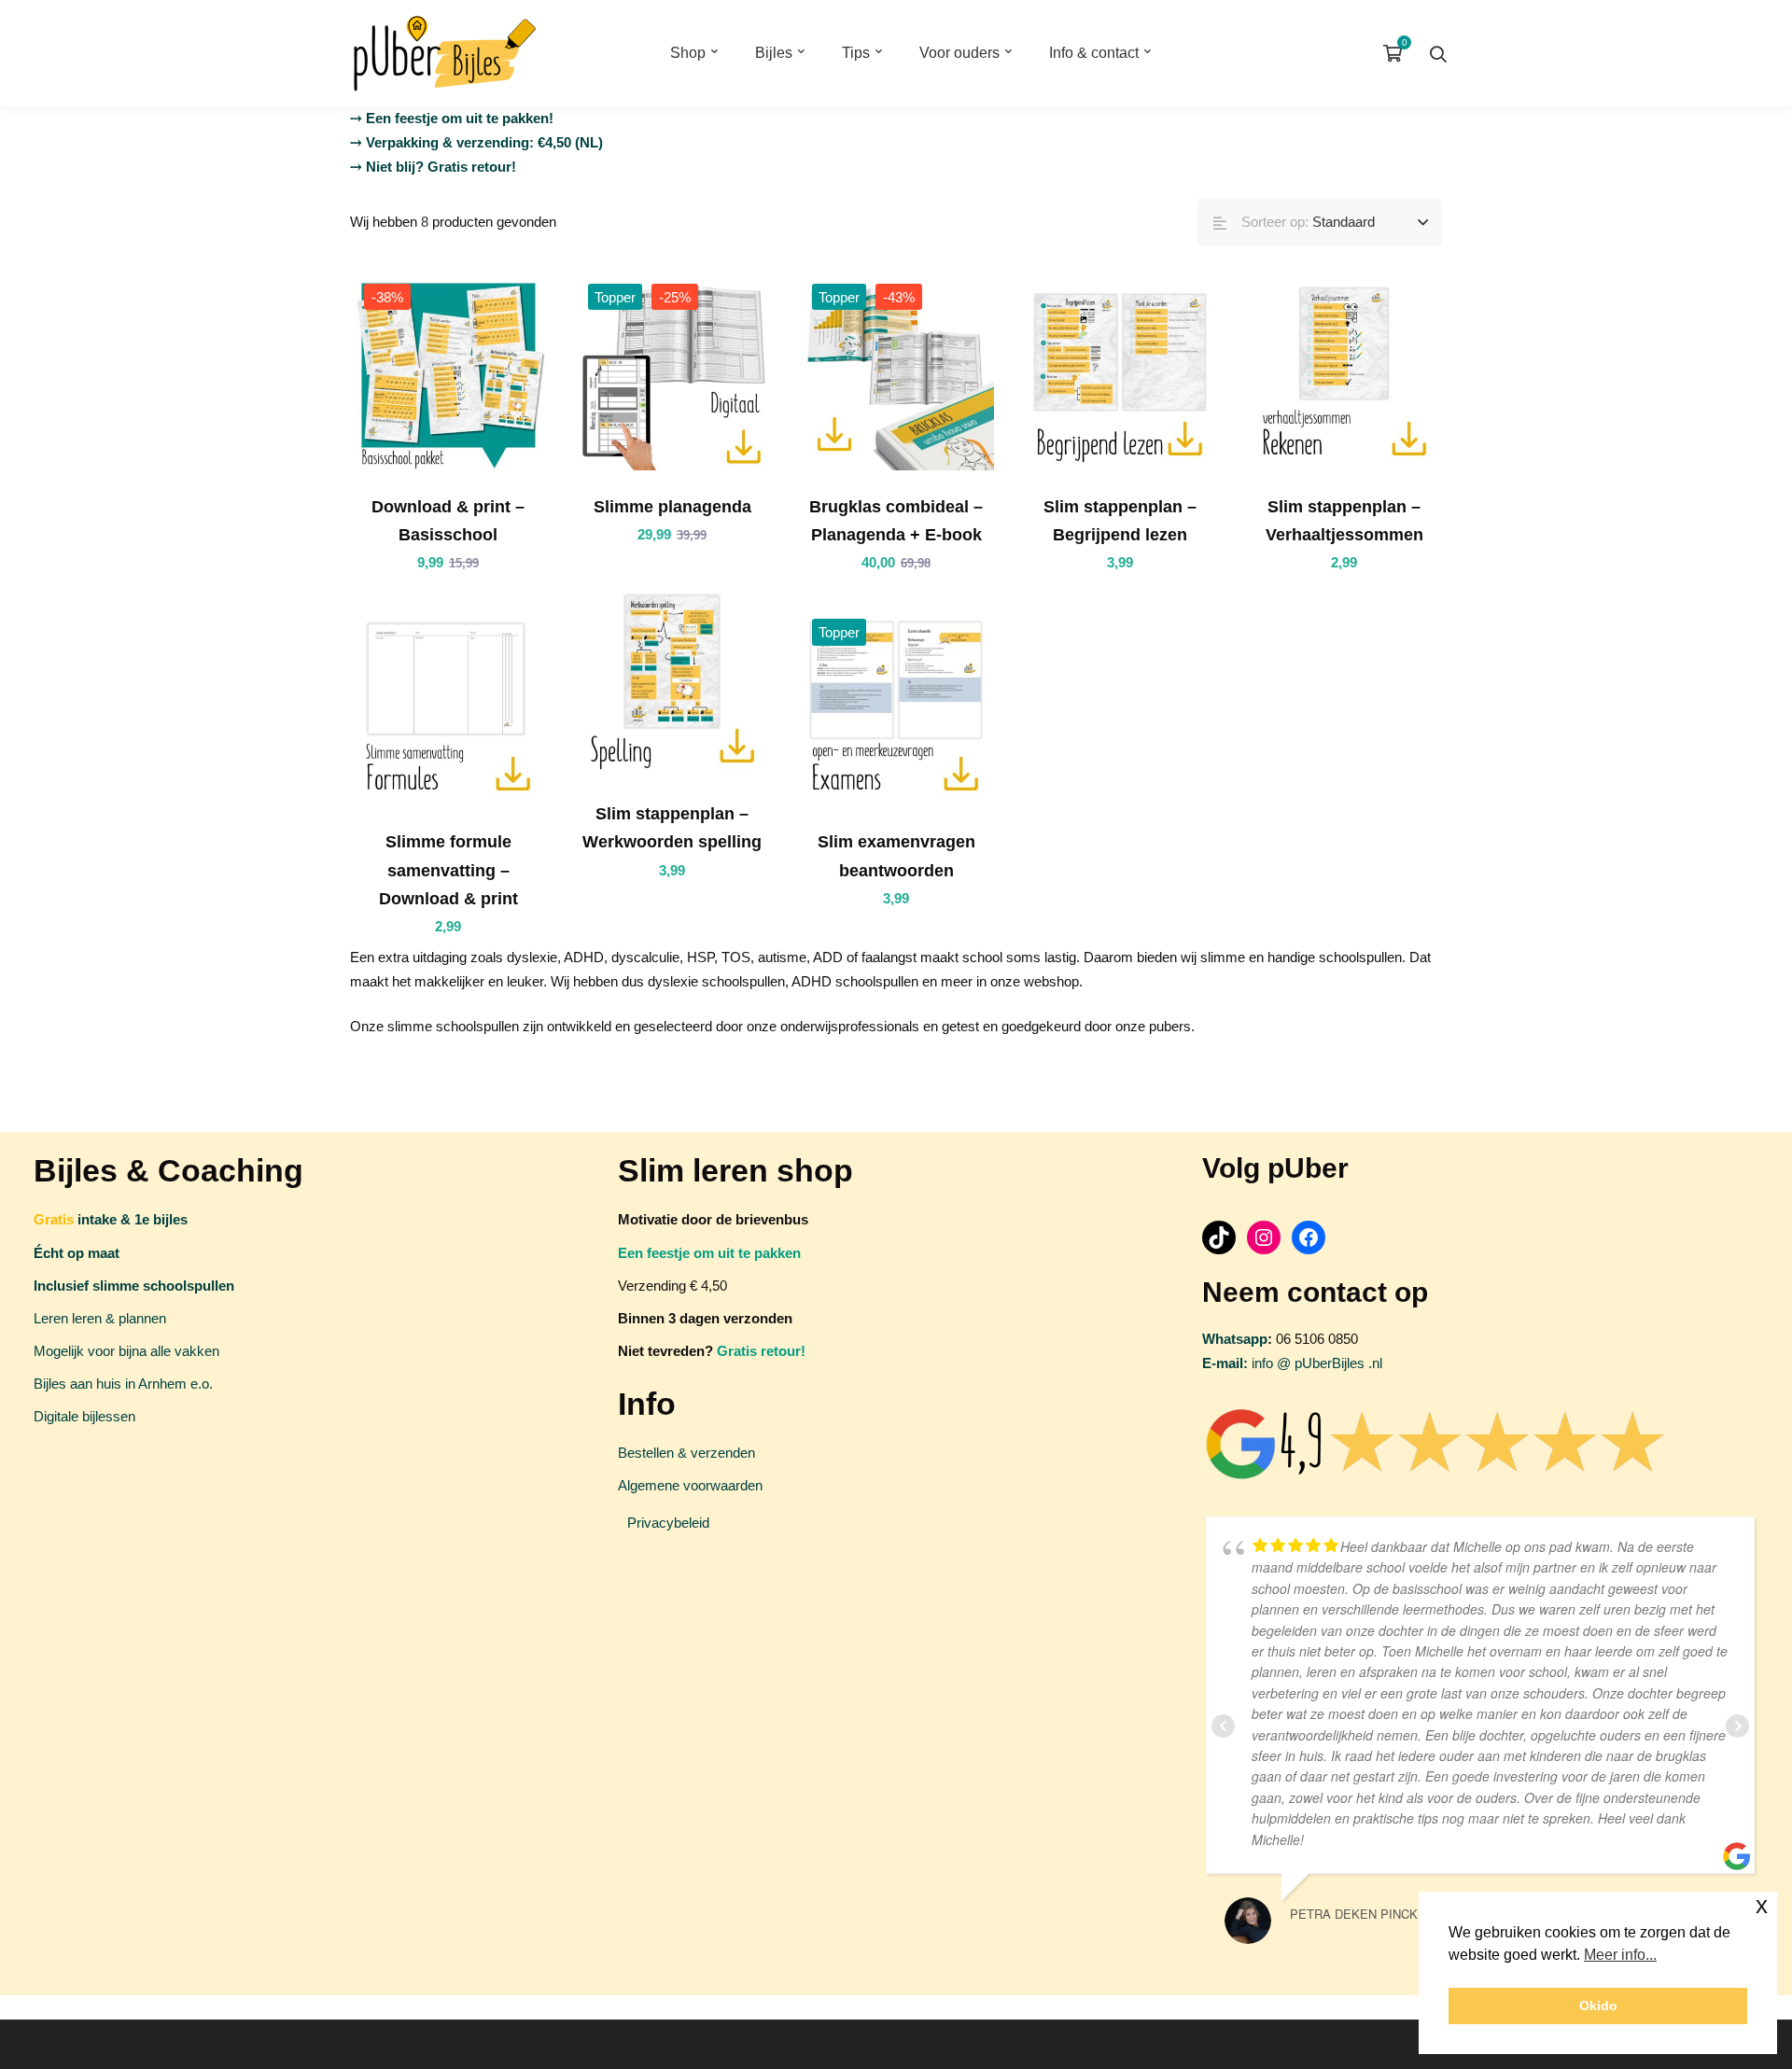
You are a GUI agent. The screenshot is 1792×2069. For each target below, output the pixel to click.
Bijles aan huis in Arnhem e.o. (123, 1384)
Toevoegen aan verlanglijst (499, 372)
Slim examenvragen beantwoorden (896, 856)
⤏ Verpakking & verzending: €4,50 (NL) (476, 142)
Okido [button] (1598, 2006)
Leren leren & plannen (100, 1318)
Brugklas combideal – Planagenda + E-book (896, 521)
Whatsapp (1235, 1339)
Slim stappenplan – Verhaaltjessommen (1344, 521)
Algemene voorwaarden (690, 1485)
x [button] (1762, 1905)
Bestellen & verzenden (686, 1453)
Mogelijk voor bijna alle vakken (126, 1351)
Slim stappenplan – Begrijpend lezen (1120, 521)
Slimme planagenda (672, 507)
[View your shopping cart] (1397, 53)
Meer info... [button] (1620, 1955)
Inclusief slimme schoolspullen (134, 1286)
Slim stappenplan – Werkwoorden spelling (672, 828)
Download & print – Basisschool (448, 521)
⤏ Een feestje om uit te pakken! (452, 118)
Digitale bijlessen (84, 1416)
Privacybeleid (668, 1523)
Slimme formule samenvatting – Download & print (448, 870)
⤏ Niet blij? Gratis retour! (433, 167)
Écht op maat (77, 1253)
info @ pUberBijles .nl (1292, 1363)
